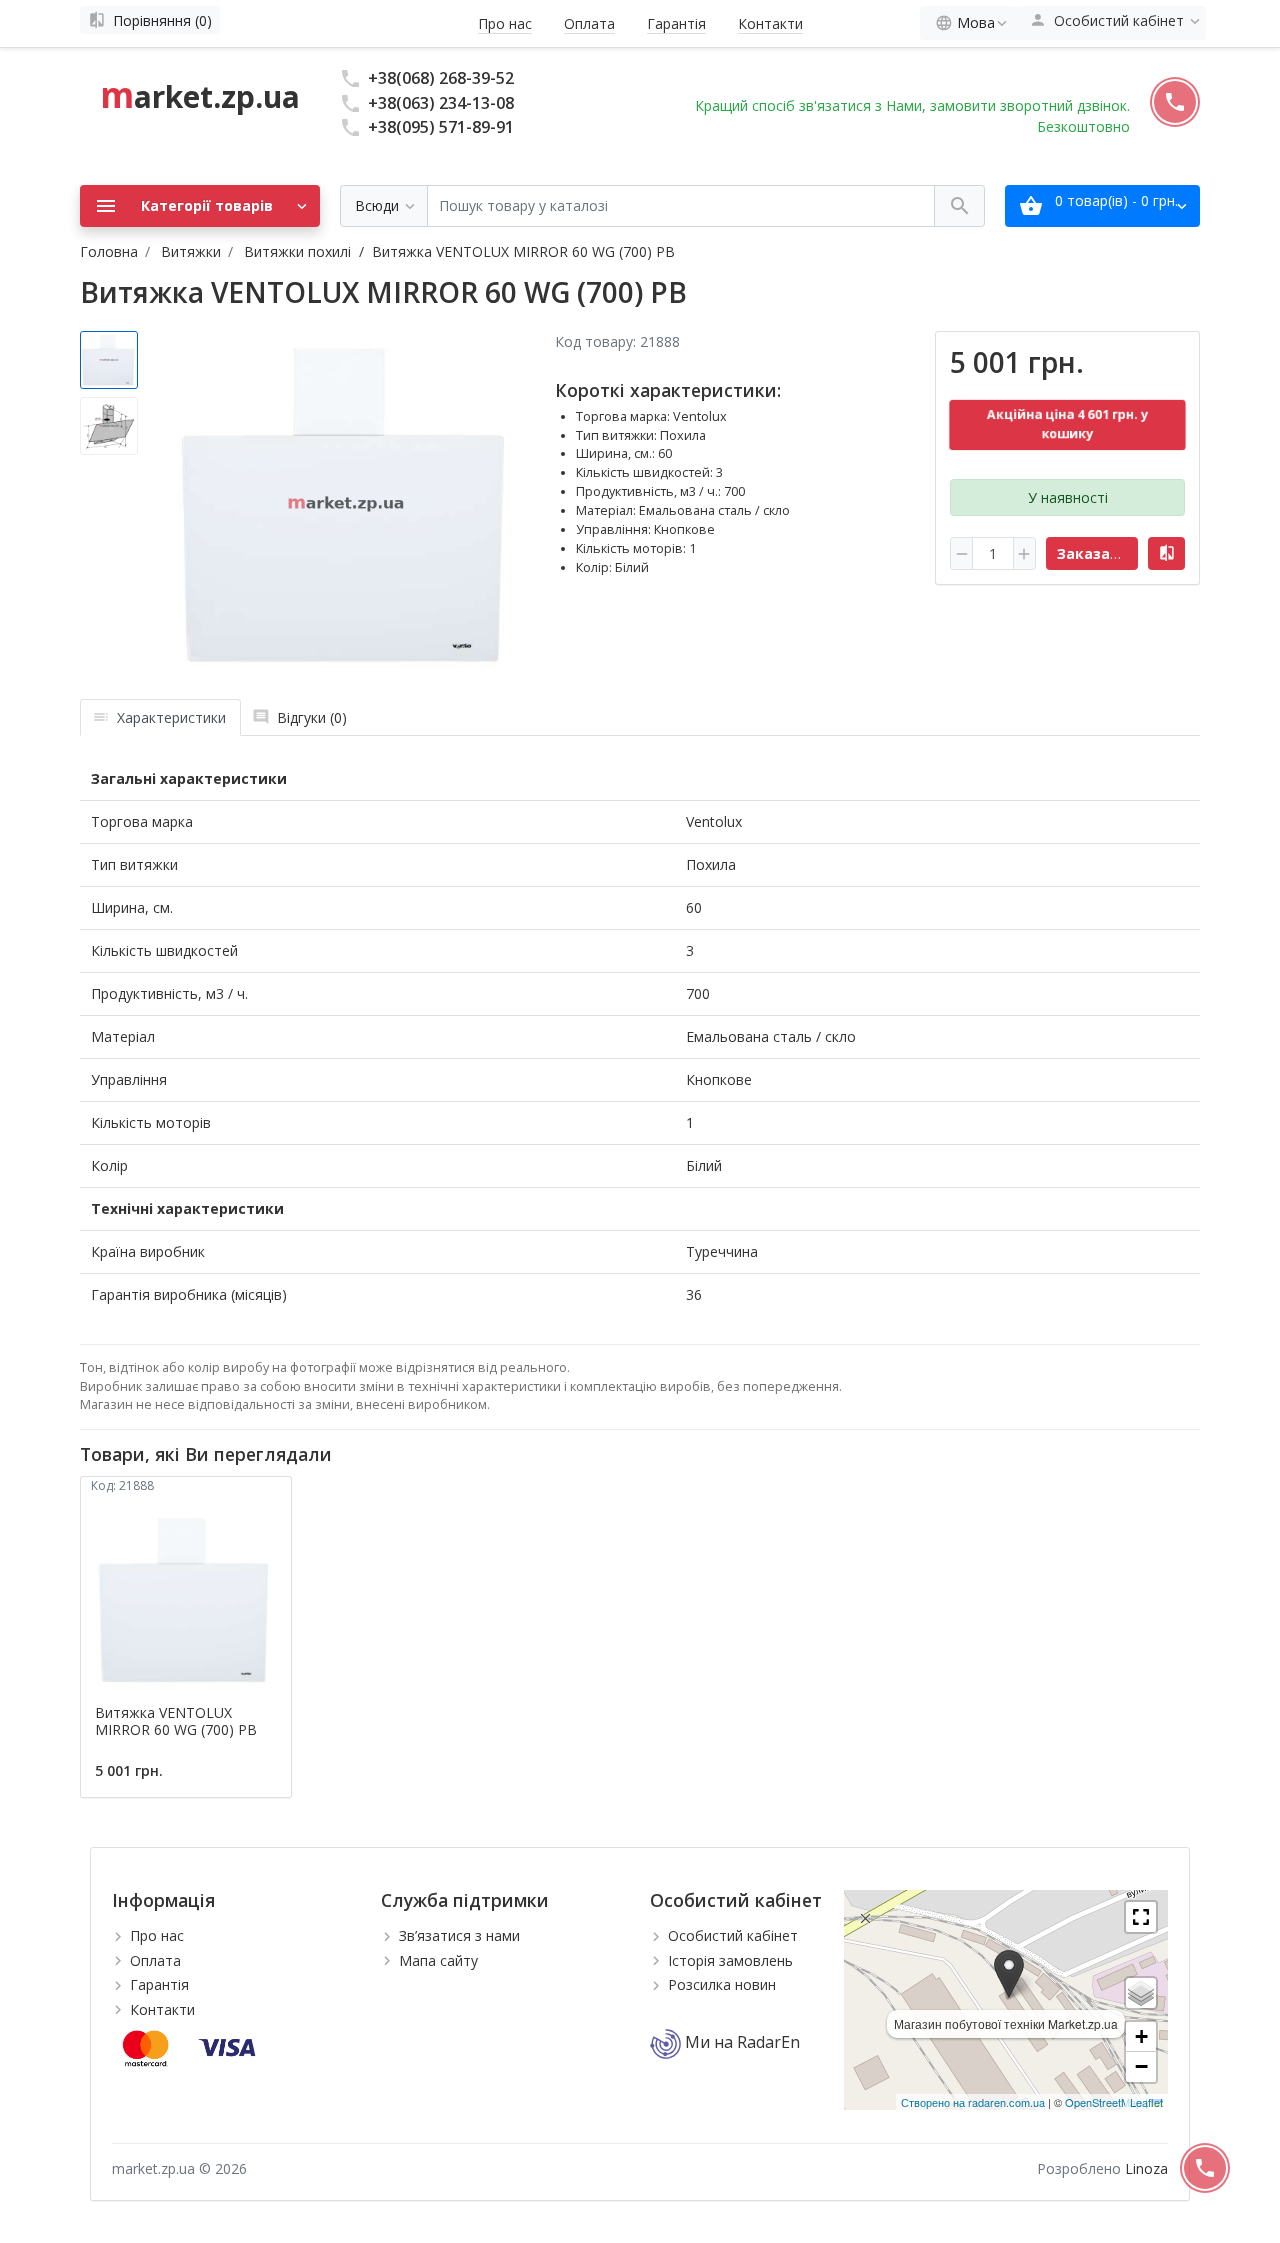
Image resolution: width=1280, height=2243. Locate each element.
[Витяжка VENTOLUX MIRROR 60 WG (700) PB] (347, 504)
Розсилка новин (722, 1984)
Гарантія (676, 23)
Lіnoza (1146, 2168)
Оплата (589, 23)
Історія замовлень (730, 1960)
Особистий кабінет (733, 1935)
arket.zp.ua (200, 96)
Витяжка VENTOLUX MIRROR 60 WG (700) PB (176, 1721)
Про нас (505, 23)
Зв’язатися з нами (459, 1935)
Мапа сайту (438, 1960)
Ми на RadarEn (740, 2042)
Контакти (770, 23)
